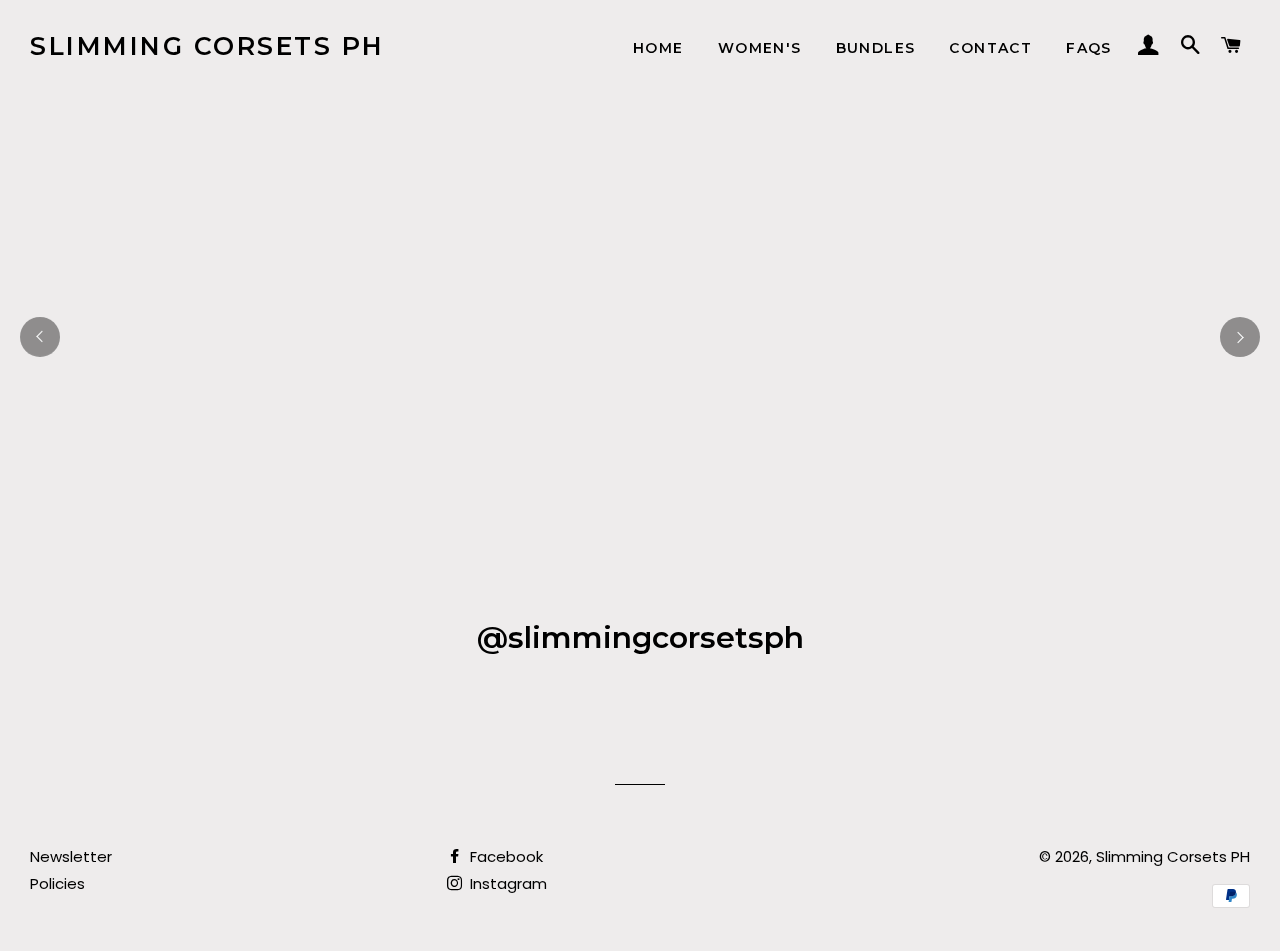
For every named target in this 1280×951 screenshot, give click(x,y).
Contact (990, 48)
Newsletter (71, 856)
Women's (760, 48)
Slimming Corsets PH (207, 46)
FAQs (1089, 48)
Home (658, 48)
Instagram (506, 883)
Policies (57, 883)
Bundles (876, 48)
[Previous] (40, 337)
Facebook (504, 856)
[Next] (1240, 337)
